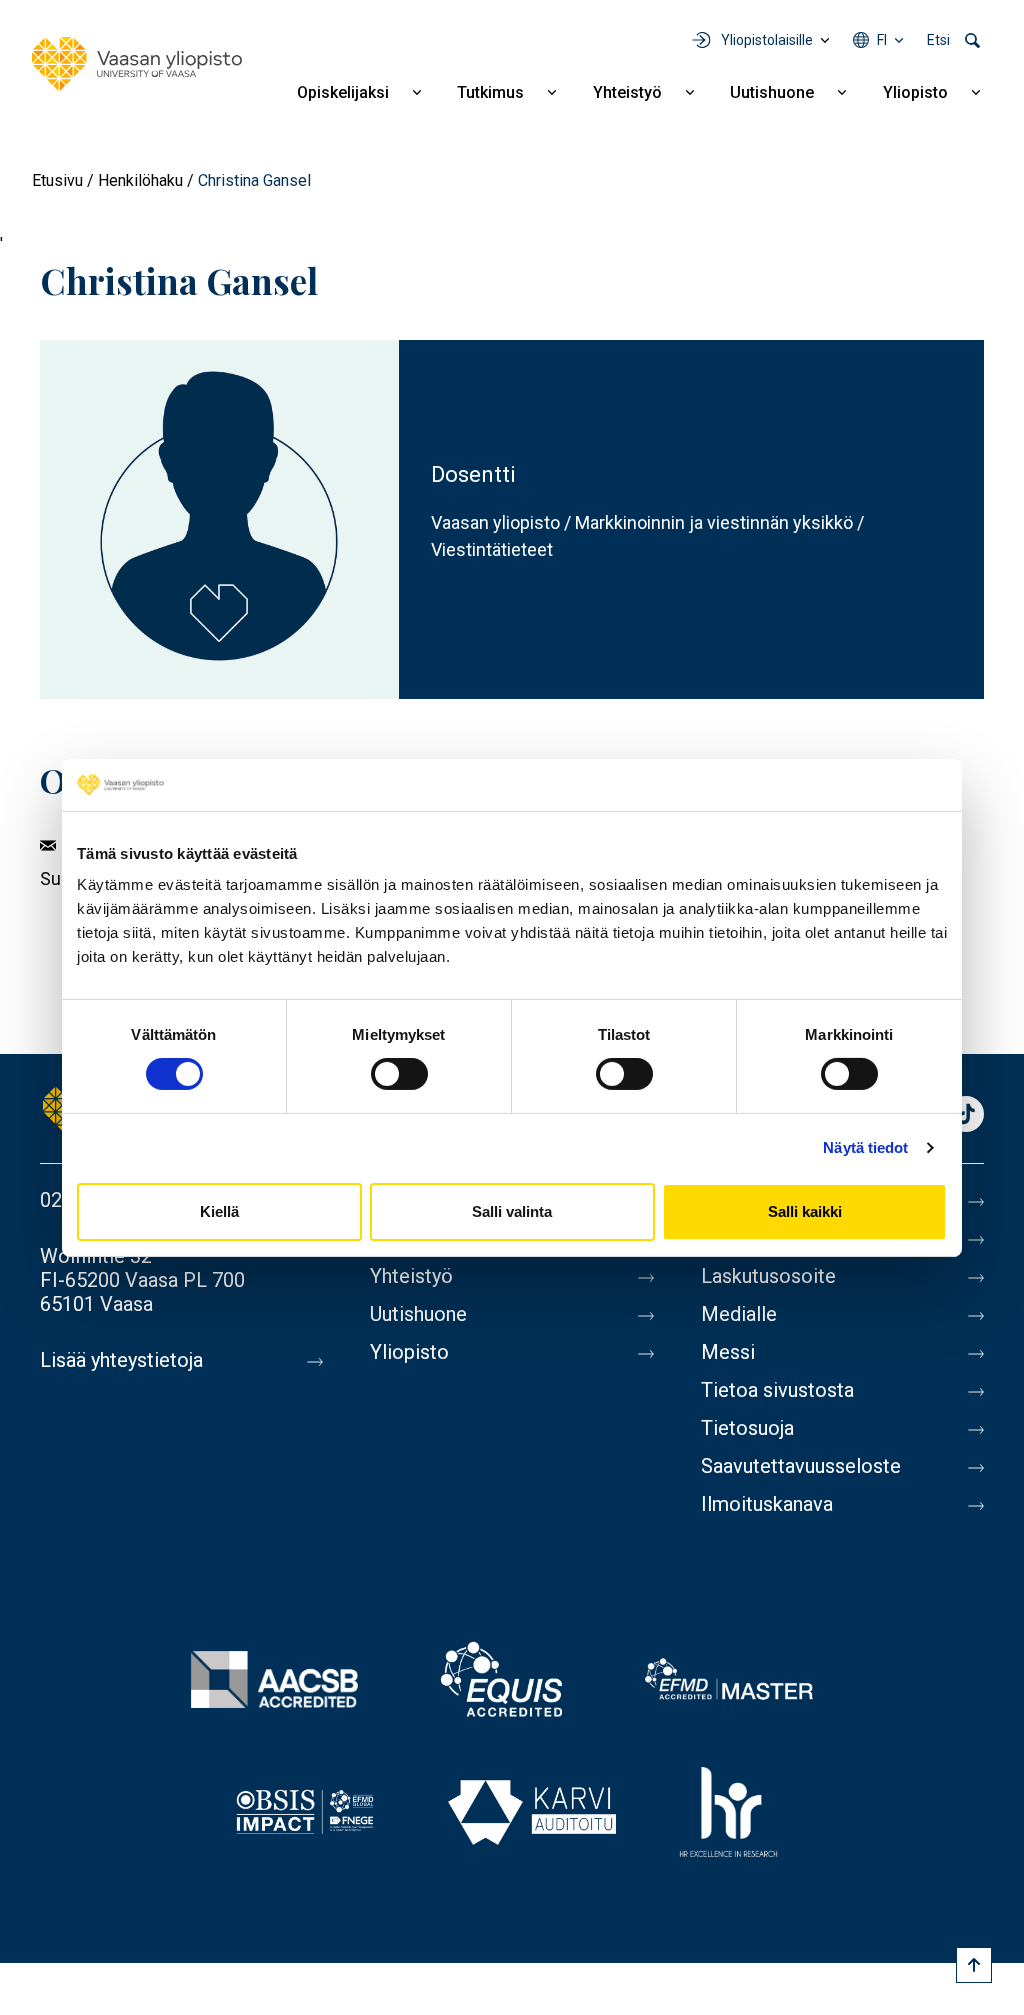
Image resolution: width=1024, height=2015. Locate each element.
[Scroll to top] (974, 1965)
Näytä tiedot (865, 1147)
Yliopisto (915, 92)
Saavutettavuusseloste (801, 1466)
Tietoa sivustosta (777, 1390)
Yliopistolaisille (767, 40)
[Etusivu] (137, 64)
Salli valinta (512, 1211)
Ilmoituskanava (767, 1504)
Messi (728, 1352)
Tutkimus (490, 92)
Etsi (938, 40)
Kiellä (219, 1211)
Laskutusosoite (768, 1276)
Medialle (739, 1314)
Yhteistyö (627, 92)
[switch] (399, 1074)
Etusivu (57, 180)
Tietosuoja (747, 1428)
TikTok (966, 1115)
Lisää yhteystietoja (121, 1360)
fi (882, 40)
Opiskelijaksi (343, 92)
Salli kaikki (805, 1211)
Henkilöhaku (140, 180)
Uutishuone (772, 92)
